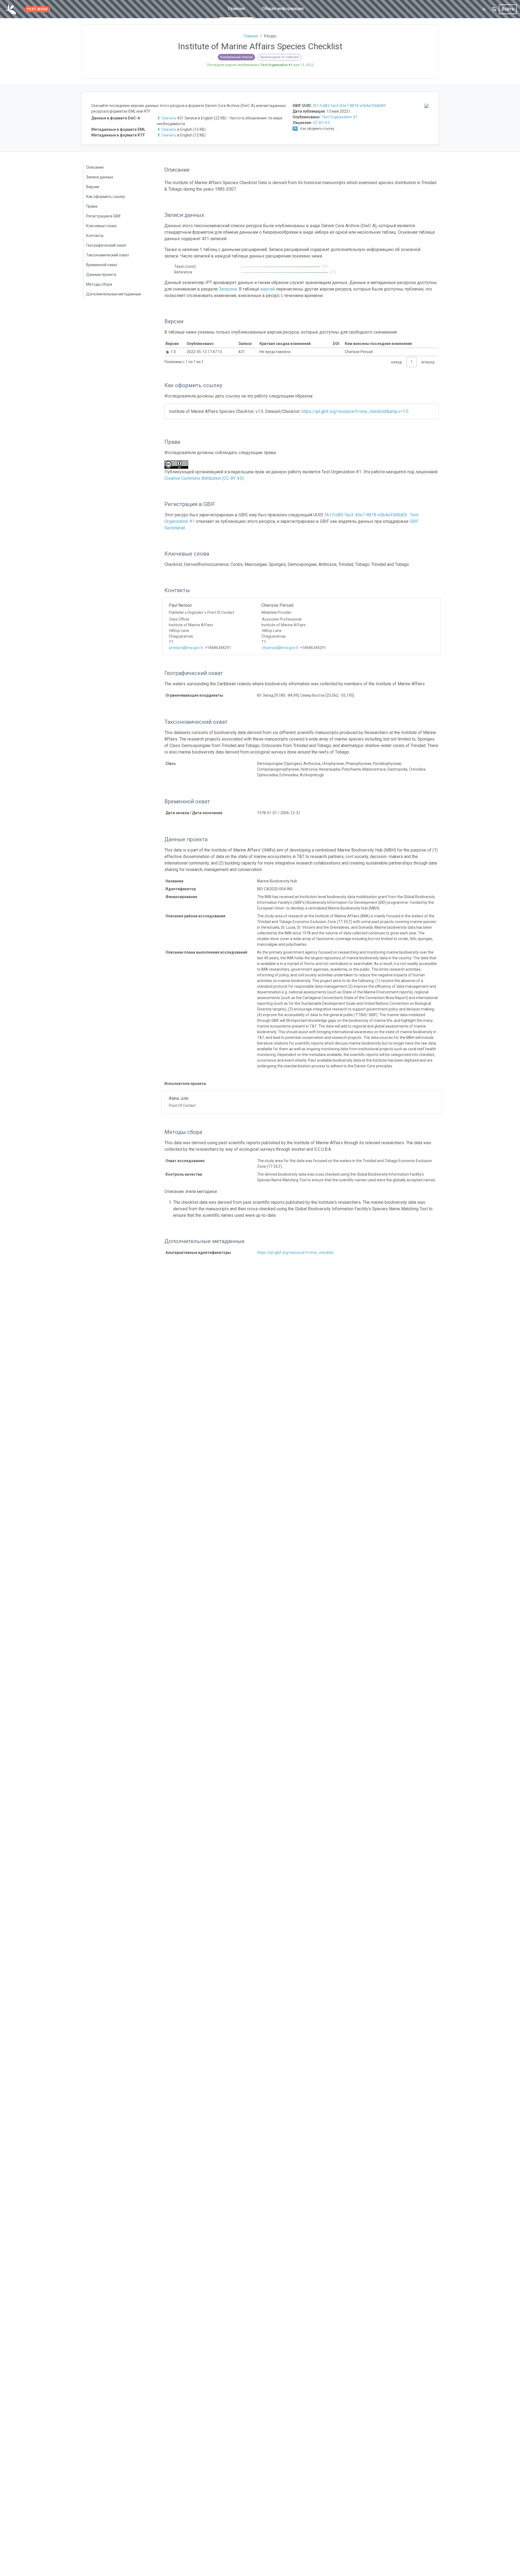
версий (268, 289)
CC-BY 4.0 (321, 123)
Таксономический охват (108, 255)
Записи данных (100, 177)
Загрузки (228, 289)
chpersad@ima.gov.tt (280, 648)
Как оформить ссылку (106, 197)
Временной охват (102, 265)
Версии (93, 187)
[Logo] (11, 9)
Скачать (169, 118)
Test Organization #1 (340, 117)
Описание (95, 167)
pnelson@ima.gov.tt (186, 648)
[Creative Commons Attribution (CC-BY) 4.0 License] (178, 464)
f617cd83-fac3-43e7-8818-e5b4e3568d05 (349, 106)
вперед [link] (428, 362)
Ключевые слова (101, 226)
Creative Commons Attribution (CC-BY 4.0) (204, 478)
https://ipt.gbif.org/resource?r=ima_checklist (295, 1253)
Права (92, 206)
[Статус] (484, 9)
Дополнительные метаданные (114, 294)
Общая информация (283, 9)
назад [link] (396, 362)
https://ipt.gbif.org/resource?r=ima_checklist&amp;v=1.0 (355, 411)
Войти (508, 9)
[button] (494, 9)
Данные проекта (101, 275)
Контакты (95, 236)
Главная (236, 9)
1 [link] (412, 362)
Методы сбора (99, 284)
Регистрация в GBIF (103, 216)
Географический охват (106, 245)
